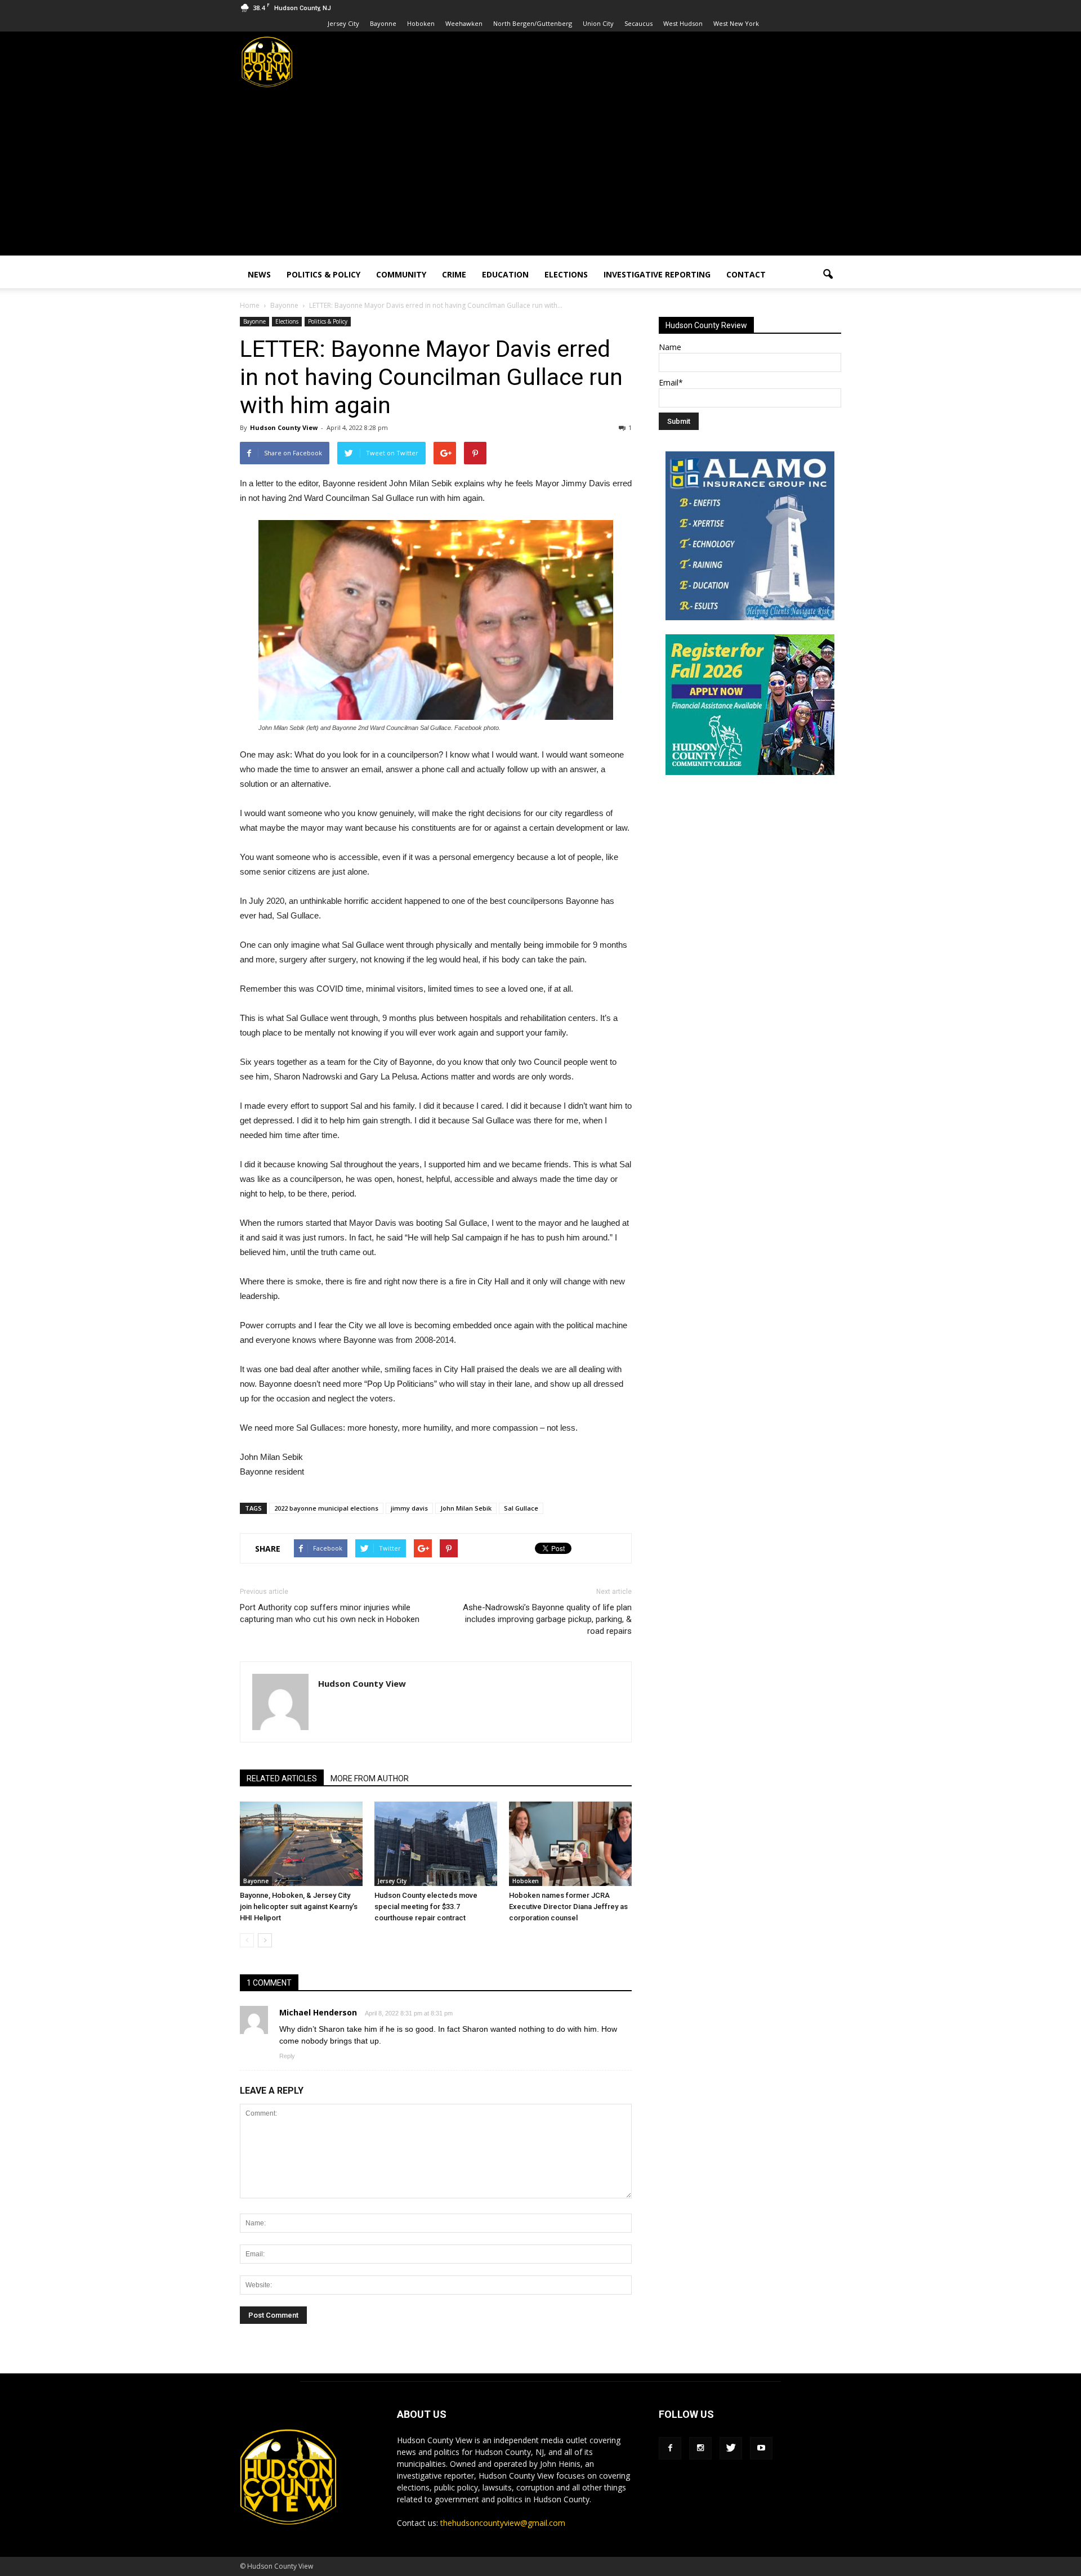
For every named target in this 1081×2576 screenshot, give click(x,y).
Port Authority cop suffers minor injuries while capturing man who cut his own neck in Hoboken (330, 1613)
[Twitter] (731, 2448)
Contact (746, 274)
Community (401, 274)
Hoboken (421, 23)
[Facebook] (670, 2448)
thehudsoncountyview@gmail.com (503, 2523)
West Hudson (683, 23)
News (259, 274)
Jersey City (343, 23)
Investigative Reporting (657, 274)
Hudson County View (284, 427)
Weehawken (464, 23)
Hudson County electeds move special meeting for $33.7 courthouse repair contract (426, 1907)
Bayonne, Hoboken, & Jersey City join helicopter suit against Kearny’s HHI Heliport (299, 1907)
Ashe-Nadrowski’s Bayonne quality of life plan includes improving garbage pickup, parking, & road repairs (547, 1619)
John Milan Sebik (466, 1508)
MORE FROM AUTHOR (370, 1778)
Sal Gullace (521, 1508)
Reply (287, 2056)
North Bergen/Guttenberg (533, 23)
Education (505, 274)
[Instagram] (700, 2448)
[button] (828, 275)
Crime (454, 274)
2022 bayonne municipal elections (326, 1508)
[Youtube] (761, 2448)
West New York (736, 23)
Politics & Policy (323, 274)
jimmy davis (409, 1508)
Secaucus (638, 23)
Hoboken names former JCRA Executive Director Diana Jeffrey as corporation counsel (568, 1907)
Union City (598, 23)
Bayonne (383, 23)
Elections (566, 274)
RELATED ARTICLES (282, 1778)
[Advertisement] (540, 177)
